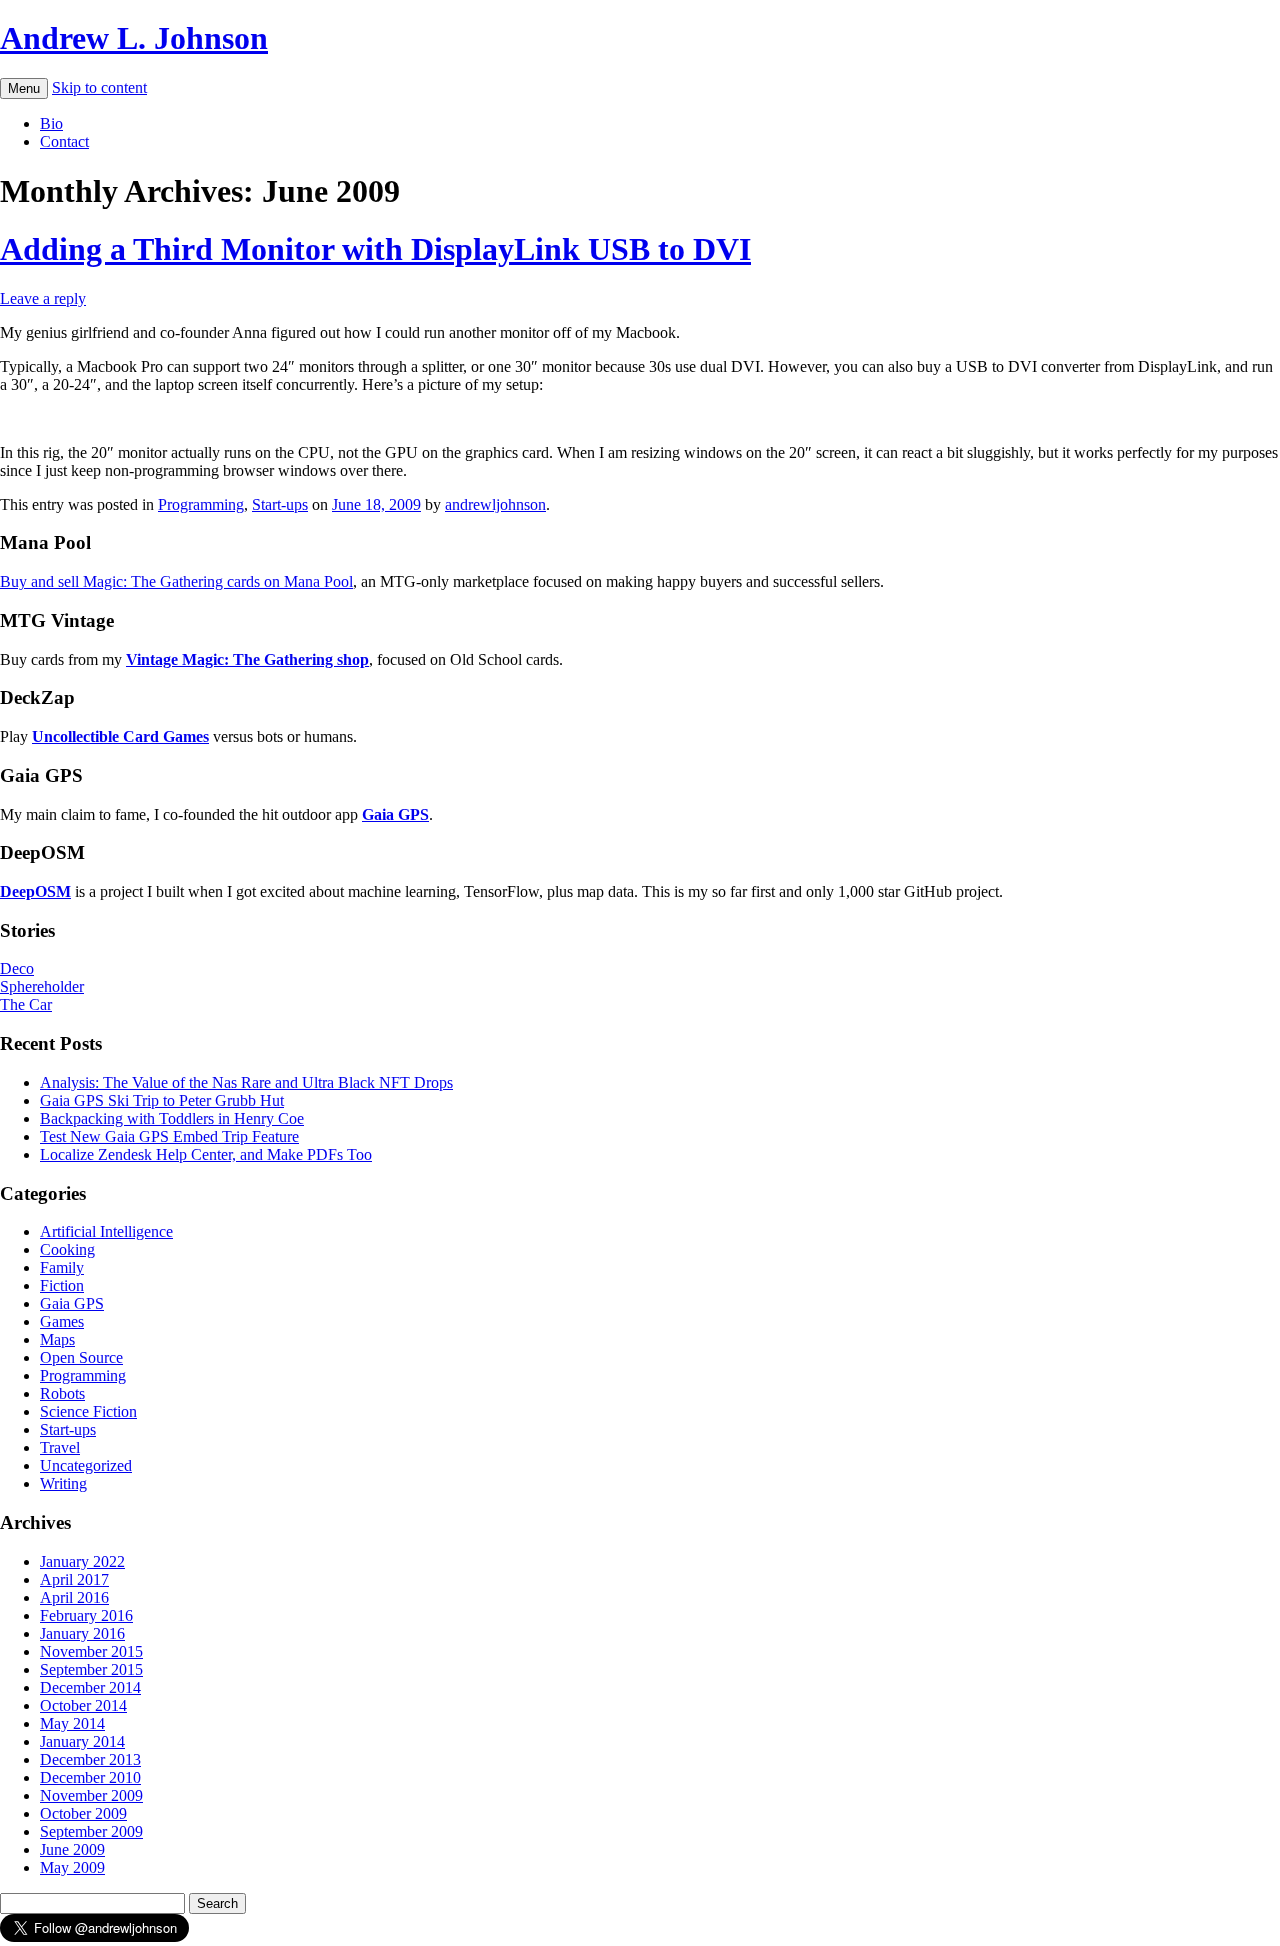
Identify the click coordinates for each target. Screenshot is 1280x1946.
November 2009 (91, 1795)
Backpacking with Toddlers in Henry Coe (172, 1118)
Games (62, 1321)
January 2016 (82, 1633)
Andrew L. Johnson (134, 38)
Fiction (62, 1285)
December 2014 (90, 1687)
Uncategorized (86, 1465)
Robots (62, 1393)
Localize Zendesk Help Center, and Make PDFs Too (206, 1154)
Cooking (67, 1249)
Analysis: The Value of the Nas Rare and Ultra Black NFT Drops (246, 1082)
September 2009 (91, 1831)
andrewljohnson (495, 504)
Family (62, 1267)
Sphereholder (42, 986)
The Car (26, 1004)
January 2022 (82, 1561)
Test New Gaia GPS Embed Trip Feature (169, 1136)
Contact (64, 141)
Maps (57, 1339)
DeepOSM (35, 891)
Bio (51, 123)
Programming (201, 504)
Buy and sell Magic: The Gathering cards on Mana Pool (176, 581)
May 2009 (72, 1867)
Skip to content (99, 87)
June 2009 (72, 1849)
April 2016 (74, 1597)
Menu (24, 88)
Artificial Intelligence (106, 1231)
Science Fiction (88, 1411)
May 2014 (72, 1723)
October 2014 (83, 1705)
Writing (63, 1483)
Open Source (81, 1357)
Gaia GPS (72, 1303)
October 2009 (83, 1813)
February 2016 (86, 1615)
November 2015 (91, 1651)
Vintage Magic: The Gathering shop (247, 659)
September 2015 (91, 1669)
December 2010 (90, 1777)
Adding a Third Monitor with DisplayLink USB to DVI (375, 249)
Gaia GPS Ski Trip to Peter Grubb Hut (162, 1100)
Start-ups (280, 504)
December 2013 (90, 1759)
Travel (60, 1447)
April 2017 (74, 1579)
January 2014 (82, 1741)
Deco (17, 968)
